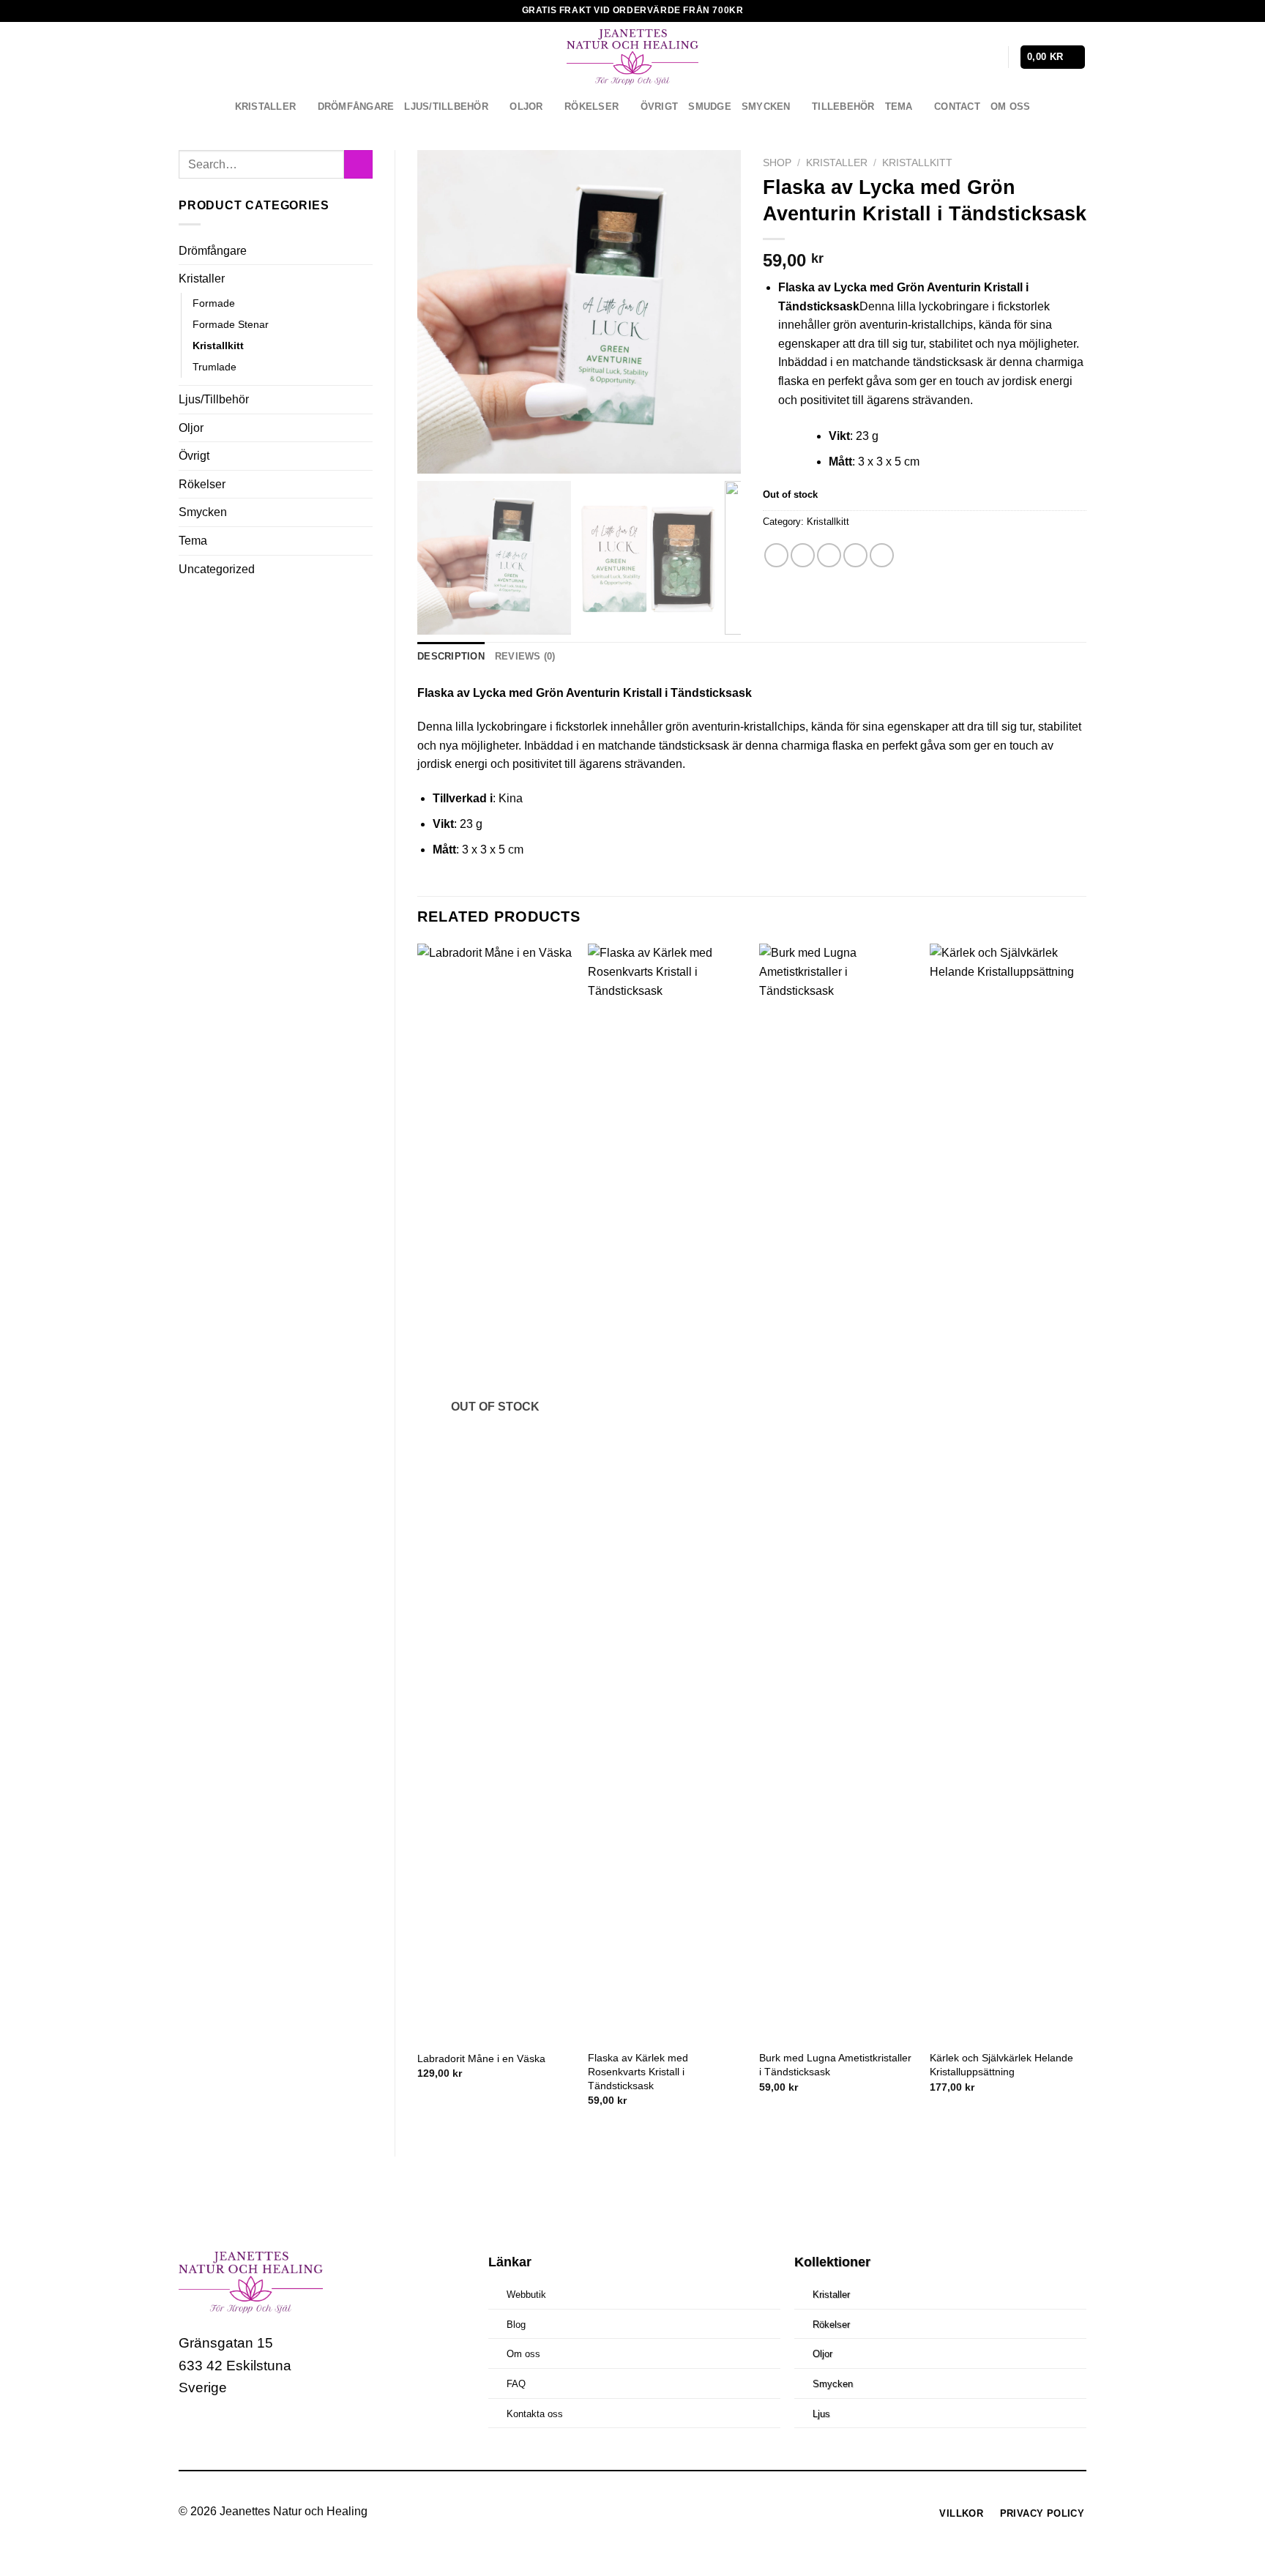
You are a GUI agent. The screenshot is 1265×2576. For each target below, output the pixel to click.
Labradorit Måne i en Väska (481, 2058)
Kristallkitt (218, 346)
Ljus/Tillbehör (446, 107)
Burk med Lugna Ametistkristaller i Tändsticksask (835, 2065)
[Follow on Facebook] (192, 2432)
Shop (777, 163)
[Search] (966, 57)
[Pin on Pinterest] (855, 555)
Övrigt (660, 107)
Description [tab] (451, 656)
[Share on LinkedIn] (882, 555)
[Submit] (358, 164)
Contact (957, 107)
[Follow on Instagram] (220, 2432)
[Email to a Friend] (829, 555)
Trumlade (214, 367)
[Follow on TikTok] (247, 2432)
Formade (214, 303)
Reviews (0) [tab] (525, 656)
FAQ (516, 2384)
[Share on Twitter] (803, 555)
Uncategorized (217, 569)
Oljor (526, 107)
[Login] (990, 57)
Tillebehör (843, 107)
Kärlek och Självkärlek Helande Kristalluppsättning (1001, 2065)
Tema (899, 107)
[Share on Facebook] (776, 555)
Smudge (710, 107)
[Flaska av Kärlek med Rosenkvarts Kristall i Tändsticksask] (666, 1493)
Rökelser (592, 107)
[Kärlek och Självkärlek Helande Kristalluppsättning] (1008, 1493)
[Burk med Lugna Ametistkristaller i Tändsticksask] (837, 1493)
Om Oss (1011, 107)
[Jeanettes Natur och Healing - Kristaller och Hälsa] (632, 57)
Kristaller (266, 107)
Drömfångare (356, 107)
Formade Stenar (231, 324)
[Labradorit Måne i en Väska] (496, 1493)
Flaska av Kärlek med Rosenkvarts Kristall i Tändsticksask (638, 2071)
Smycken (766, 107)
